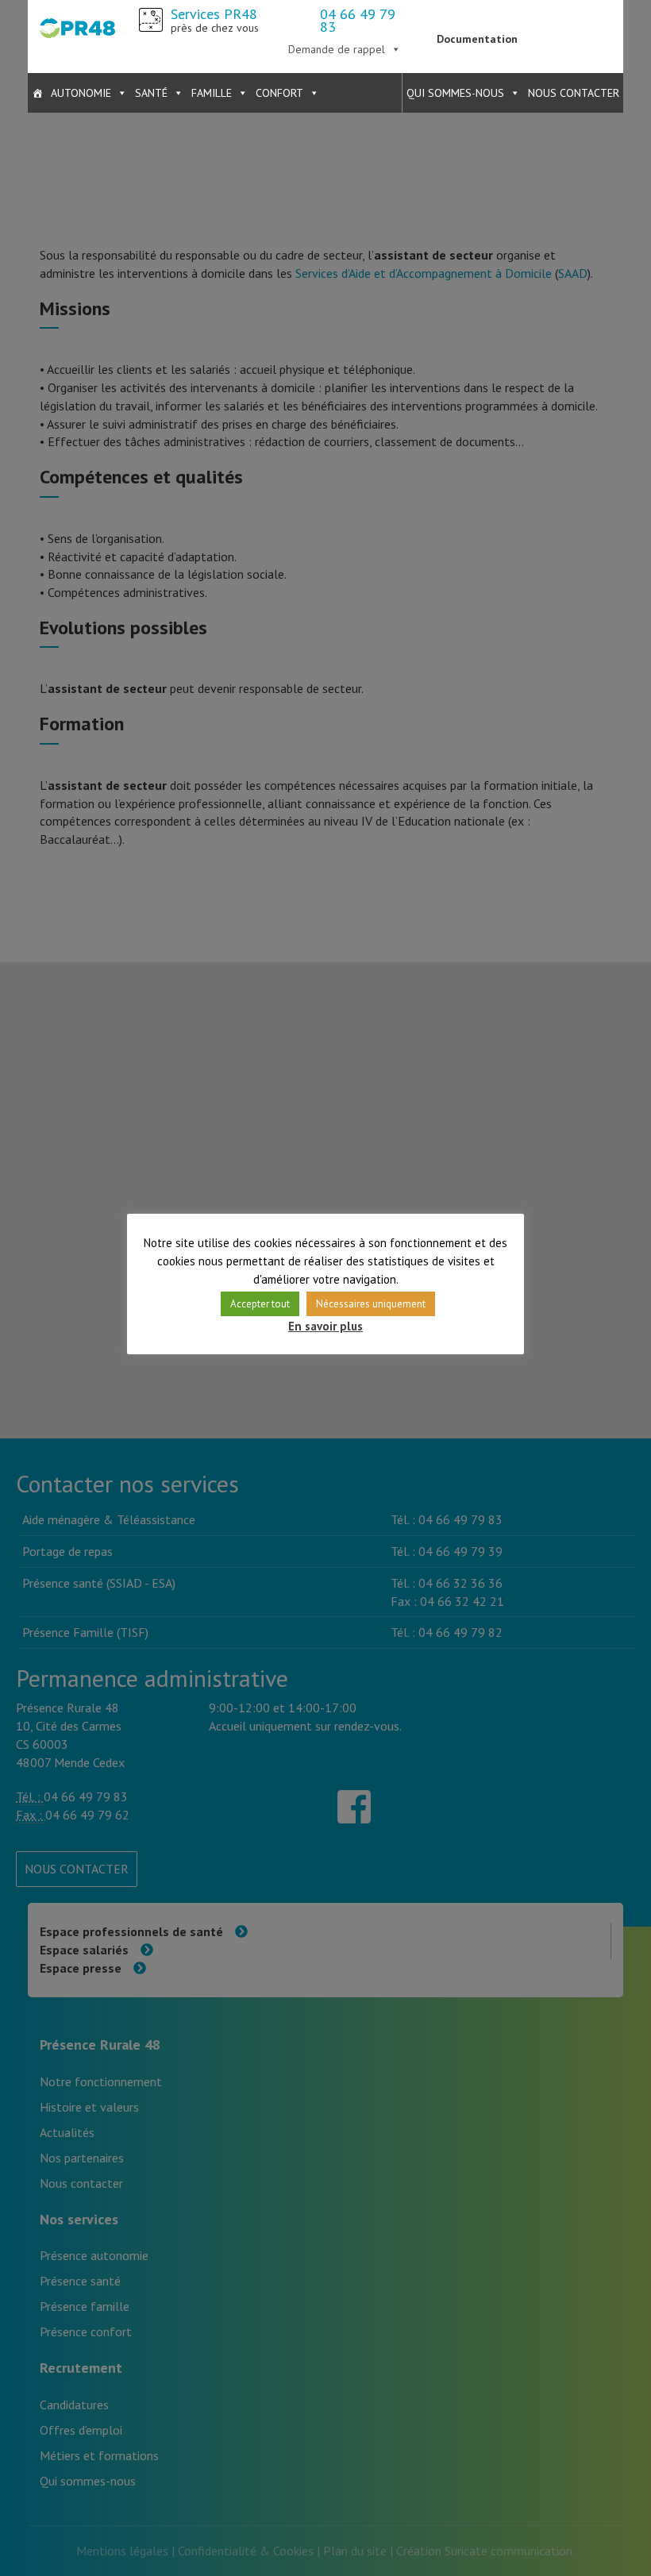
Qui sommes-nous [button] (455, 93)
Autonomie (81, 93)
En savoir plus (325, 1326)
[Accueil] (37, 93)
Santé (151, 93)
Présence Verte (574, 28)
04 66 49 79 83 (358, 20)
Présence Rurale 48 (77, 28)
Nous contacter (574, 93)
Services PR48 (215, 20)
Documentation (477, 39)
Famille (212, 93)
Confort (279, 93)
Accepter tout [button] (260, 1304)
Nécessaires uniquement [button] (371, 1304)
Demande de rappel (337, 49)
